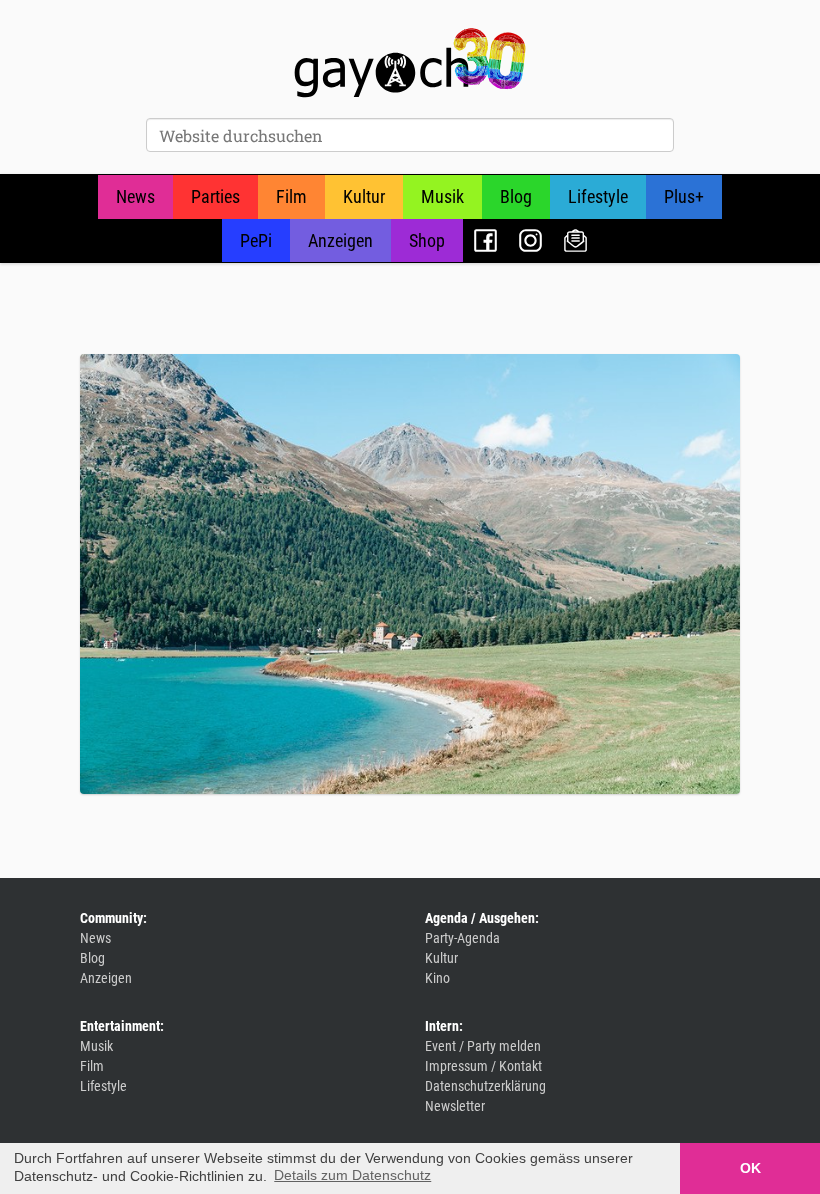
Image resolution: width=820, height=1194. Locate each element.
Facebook (485, 240)
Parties (215, 196)
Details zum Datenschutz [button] (352, 1175)
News (135, 196)
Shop (427, 240)
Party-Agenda (462, 938)
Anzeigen (340, 240)
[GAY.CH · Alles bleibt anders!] (410, 63)
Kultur (364, 196)
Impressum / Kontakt (483, 1066)
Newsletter (575, 240)
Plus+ (684, 196)
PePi (256, 240)
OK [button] (750, 1168)
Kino (437, 978)
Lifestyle (598, 196)
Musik (442, 196)
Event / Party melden (483, 1046)
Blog (516, 196)
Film (291, 196)
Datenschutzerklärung (485, 1086)
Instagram (530, 240)
